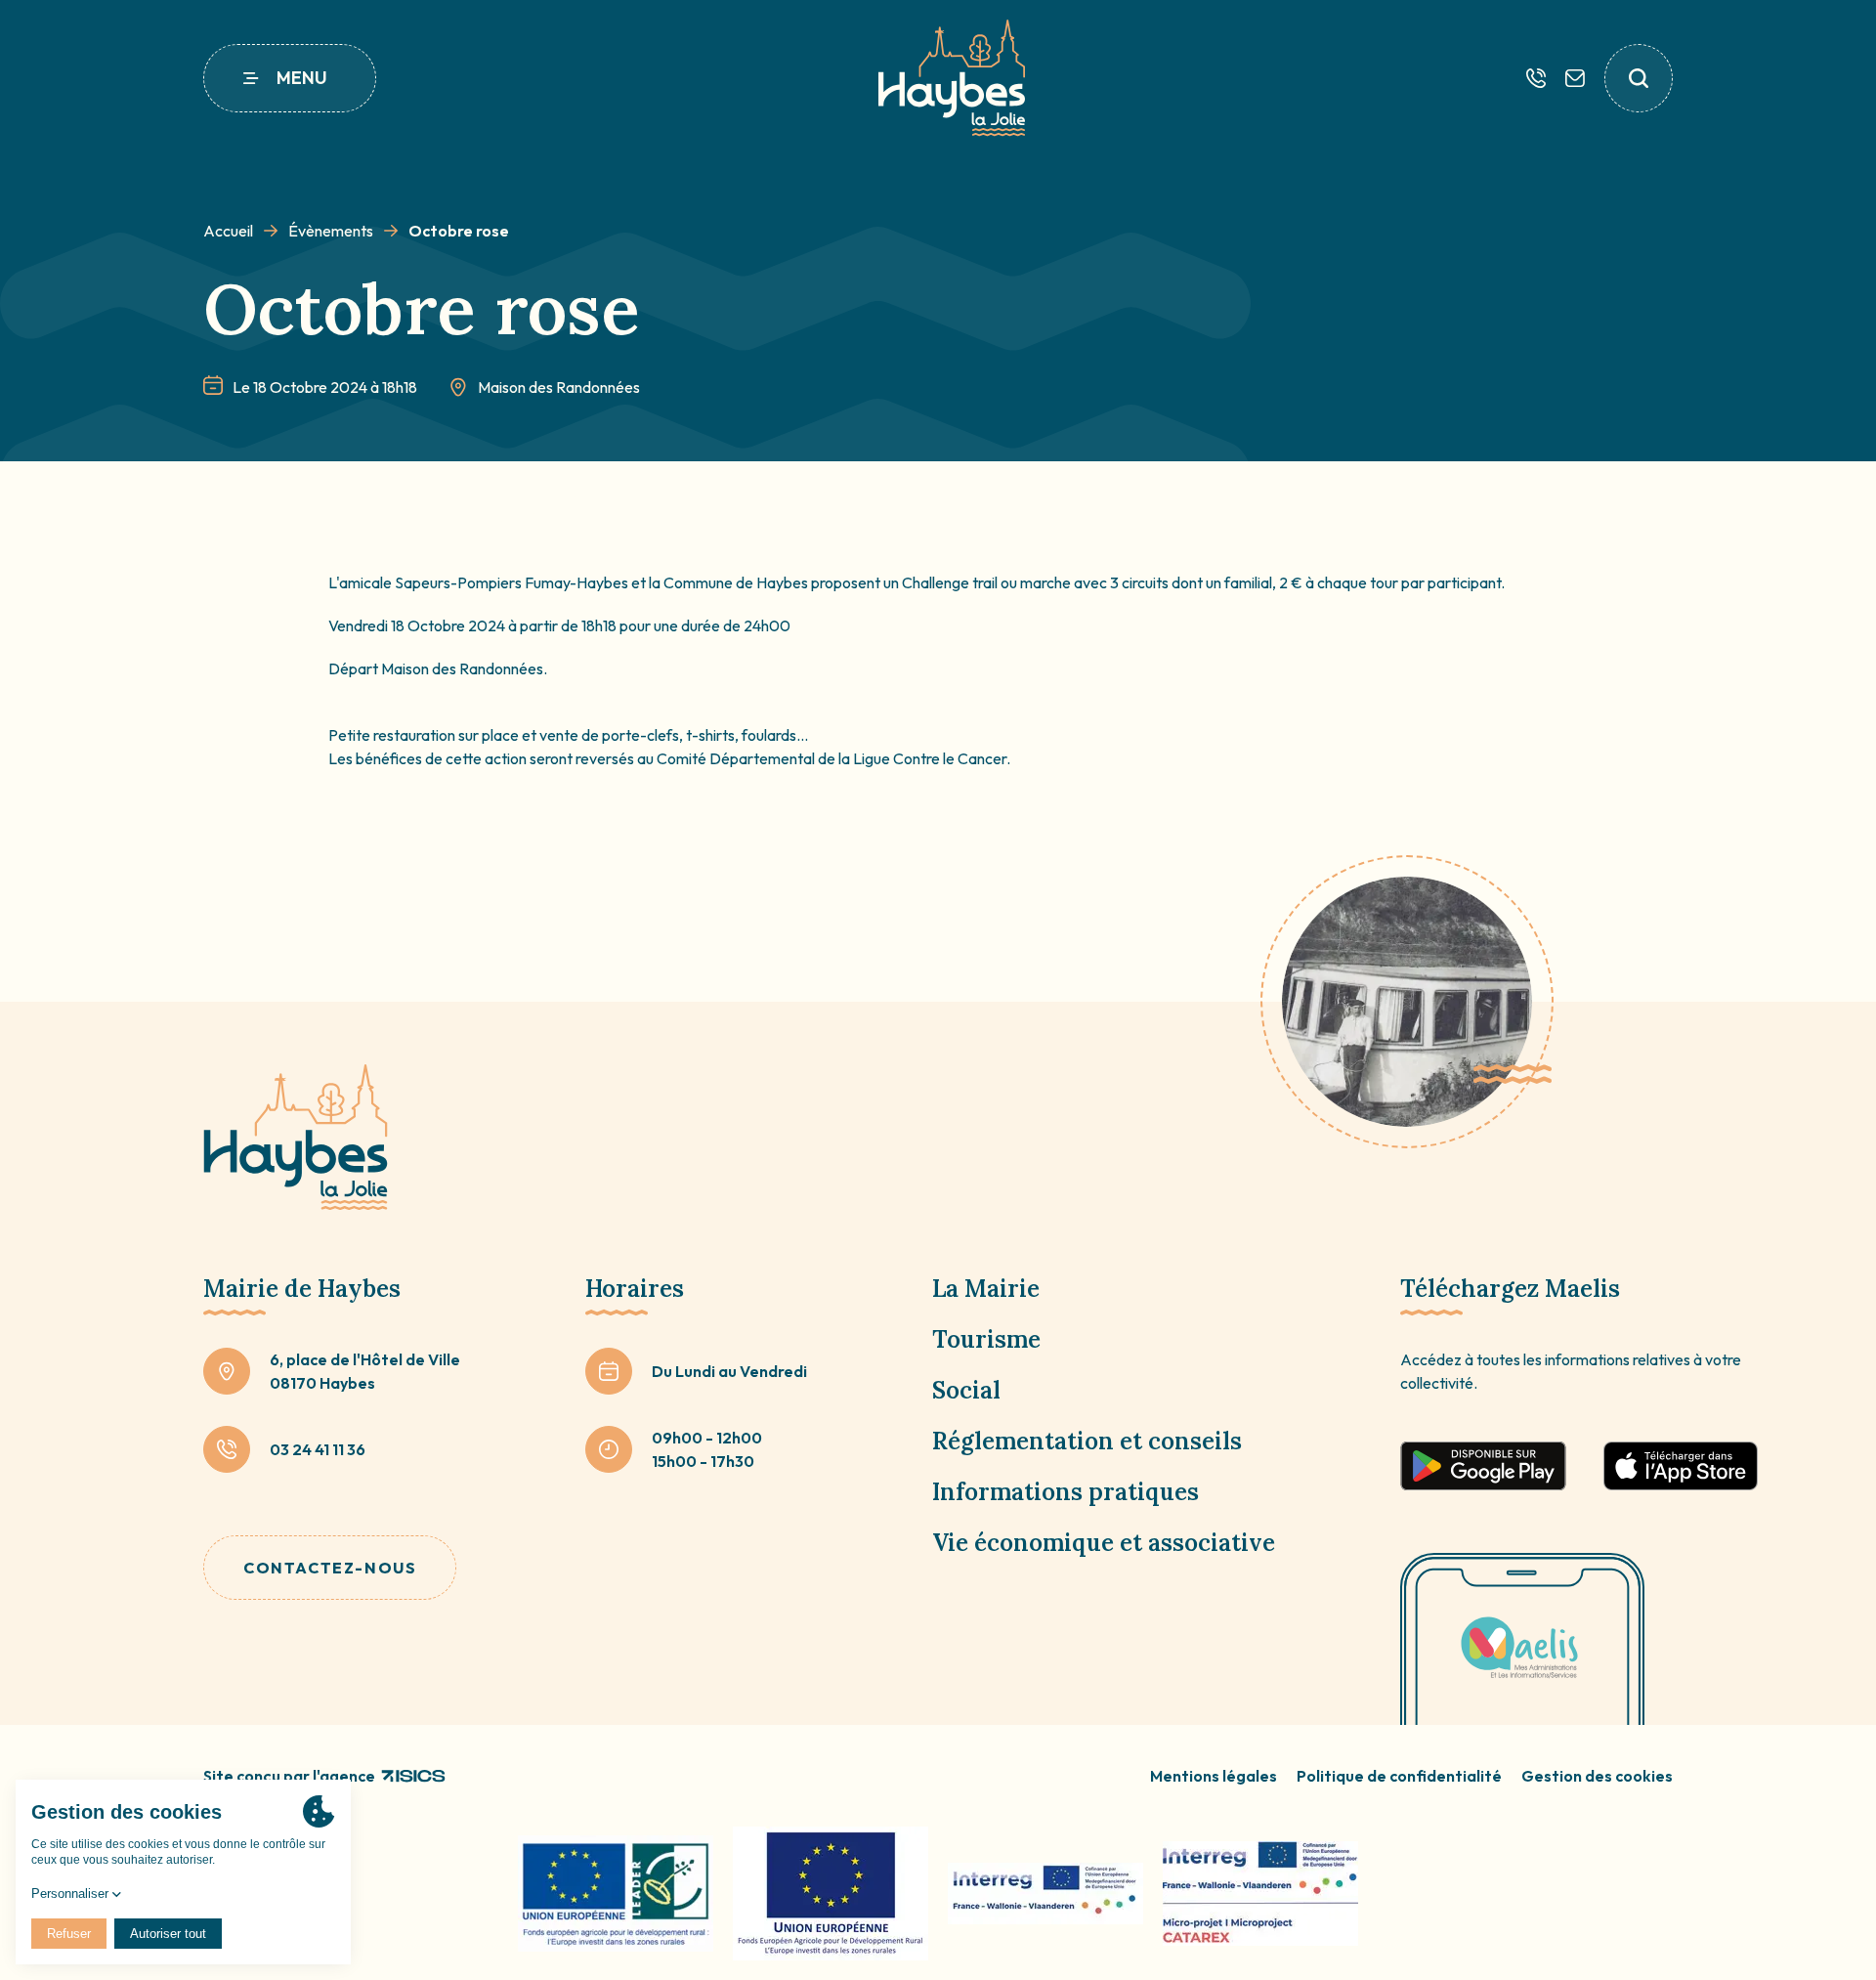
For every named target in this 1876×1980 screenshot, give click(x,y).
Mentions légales (1214, 1776)
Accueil (228, 231)
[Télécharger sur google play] (1483, 1466)
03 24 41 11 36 (318, 1449)
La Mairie (986, 1289)
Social (966, 1390)
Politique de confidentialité (1399, 1776)
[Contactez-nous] (1575, 78)
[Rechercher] (1639, 78)
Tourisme (986, 1339)
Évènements (331, 231)
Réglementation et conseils (1087, 1441)
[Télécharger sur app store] (1681, 1466)
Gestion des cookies (1597, 1776)
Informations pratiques (1066, 1492)
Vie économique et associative (1104, 1543)
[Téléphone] (1536, 78)
